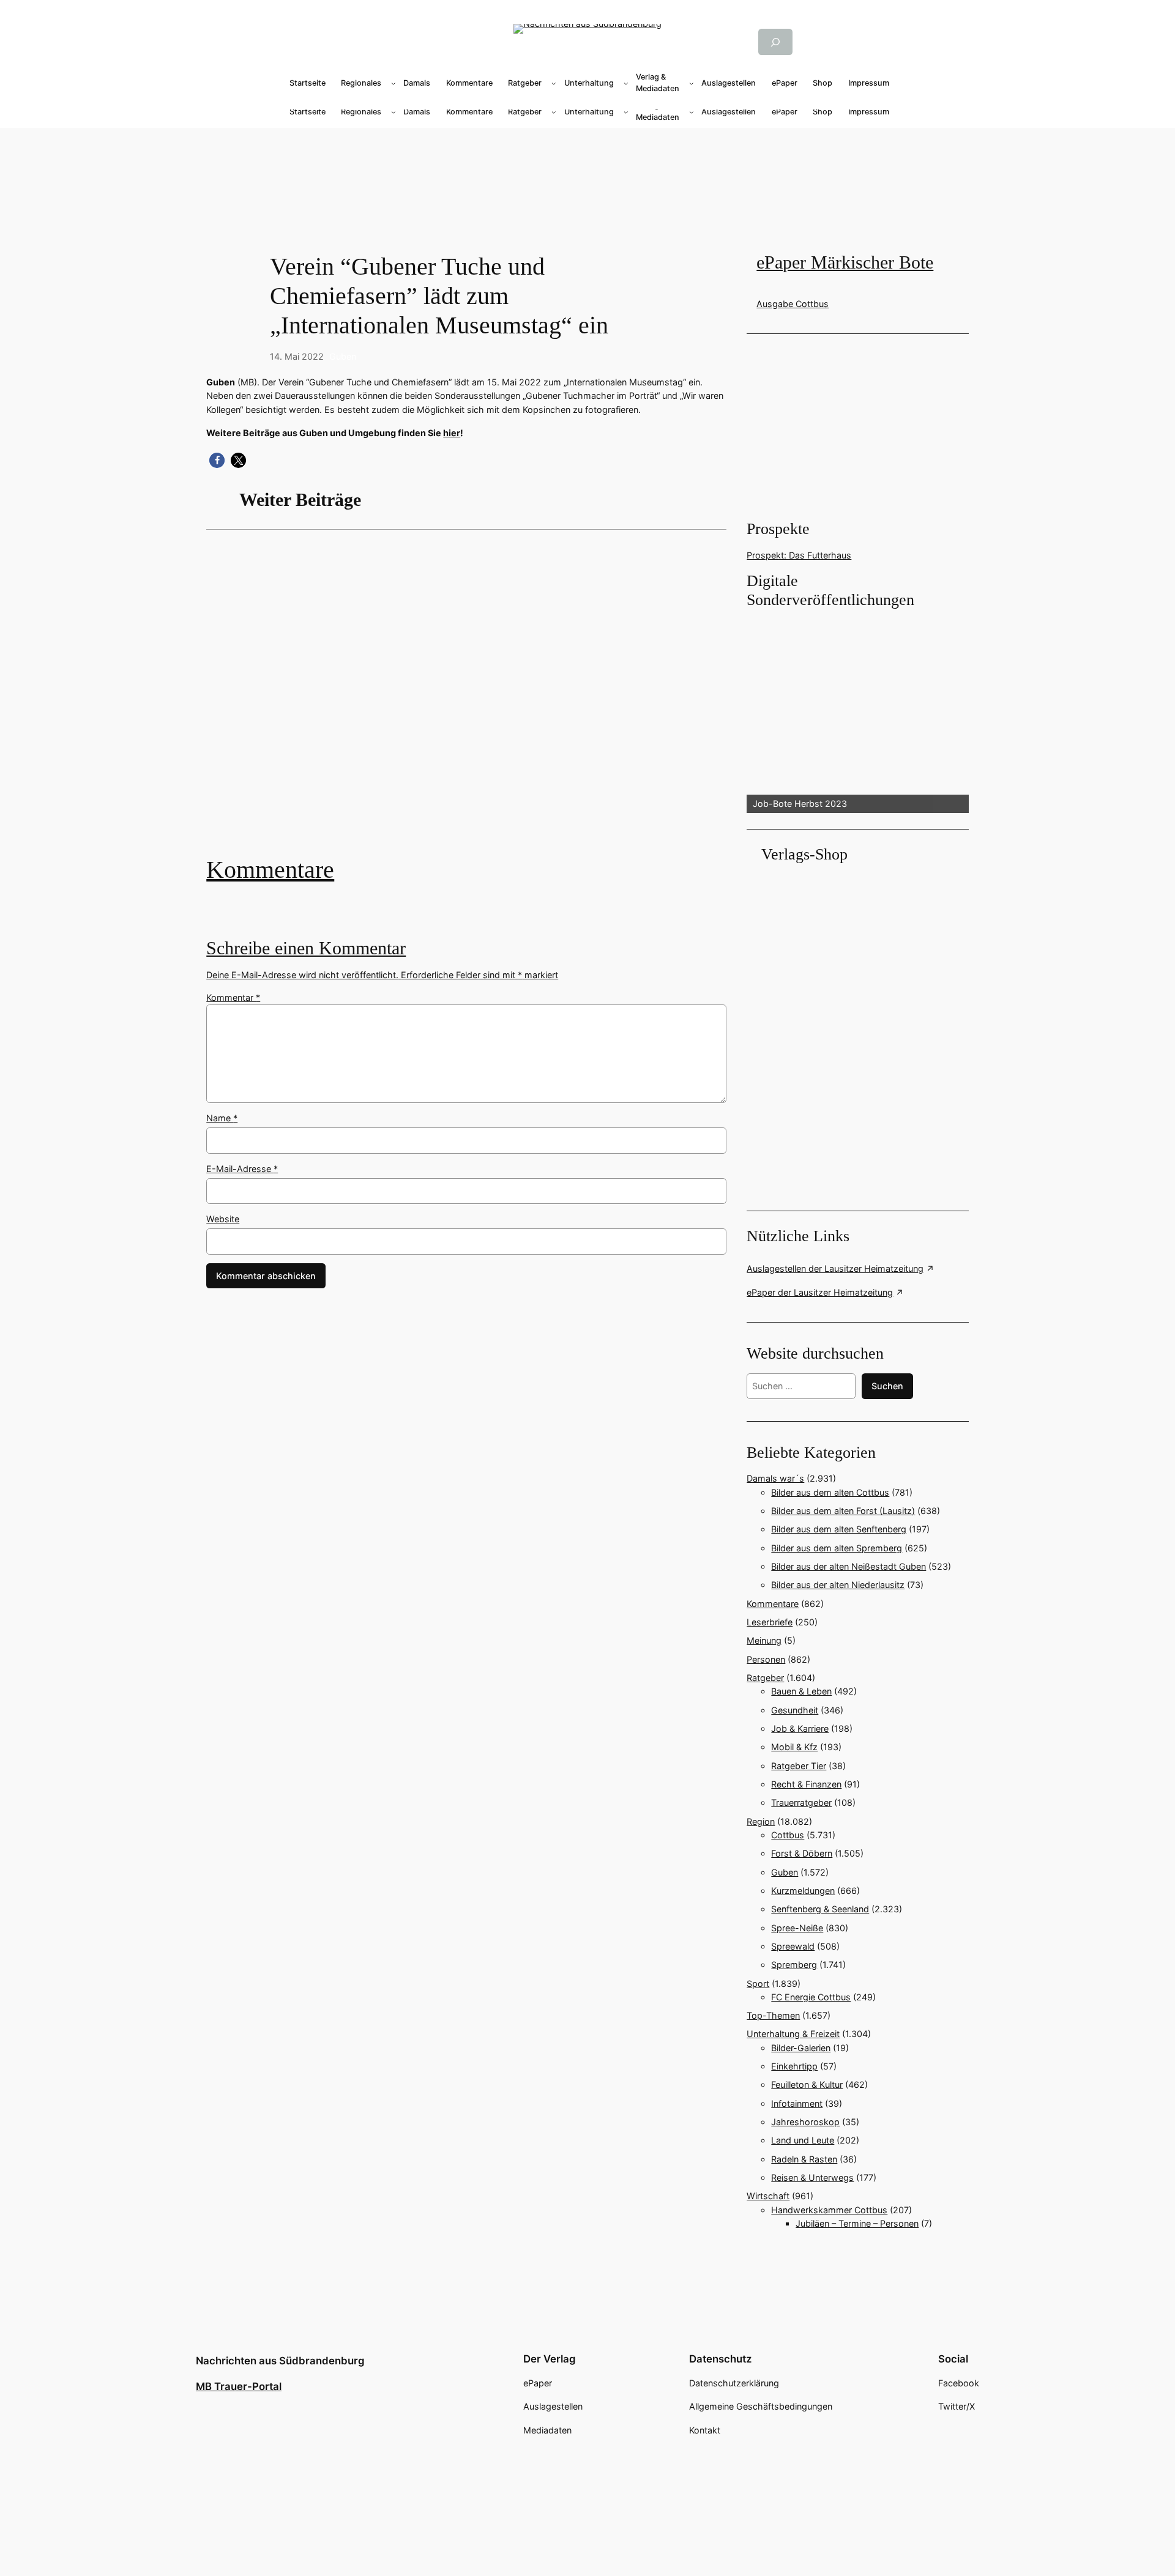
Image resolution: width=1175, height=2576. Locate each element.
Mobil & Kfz (794, 1747)
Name (222, 1118)
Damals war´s (775, 1478)
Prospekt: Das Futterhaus (799, 555)
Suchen (887, 1386)
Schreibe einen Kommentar (306, 948)
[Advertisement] (472, 702)
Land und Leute (803, 2140)
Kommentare (270, 870)
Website (223, 1219)
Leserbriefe (770, 1622)
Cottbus (788, 1835)
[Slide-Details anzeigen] (857, 712)
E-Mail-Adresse (242, 1169)
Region (761, 1821)
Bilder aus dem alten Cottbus (830, 1492)
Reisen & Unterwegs (812, 2177)
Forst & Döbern (802, 1853)
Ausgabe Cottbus (793, 304)
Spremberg (794, 1965)
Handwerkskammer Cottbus (829, 2210)
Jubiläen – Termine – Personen (857, 2223)
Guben (343, 356)
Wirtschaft (768, 2196)
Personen (766, 1659)
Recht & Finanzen (806, 1784)
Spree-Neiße (797, 1928)
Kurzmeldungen (803, 1891)
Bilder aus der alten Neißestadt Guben (849, 1566)
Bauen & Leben (801, 1691)
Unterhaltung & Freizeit (793, 2034)
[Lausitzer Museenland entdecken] (466, 702)
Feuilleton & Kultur (807, 2084)
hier (452, 433)
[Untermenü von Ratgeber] (554, 83)
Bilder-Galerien (801, 2048)
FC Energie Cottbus (811, 1997)
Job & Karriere (800, 1728)
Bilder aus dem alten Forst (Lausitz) (843, 1511)
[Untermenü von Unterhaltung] (626, 83)
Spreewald (793, 1946)
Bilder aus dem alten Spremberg (837, 1548)
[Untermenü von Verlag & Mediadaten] (692, 83)
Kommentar (233, 997)
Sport (758, 1984)
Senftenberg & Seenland (820, 1909)
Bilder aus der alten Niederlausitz (838, 1585)
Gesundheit (795, 1710)
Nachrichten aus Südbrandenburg (280, 2361)
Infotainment (797, 2103)
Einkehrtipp (794, 2066)
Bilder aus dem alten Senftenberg (839, 1529)
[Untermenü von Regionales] (394, 83)
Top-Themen (773, 2015)
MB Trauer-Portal (239, 2386)
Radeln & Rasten (804, 2159)
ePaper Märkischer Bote (845, 262)
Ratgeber (765, 1678)
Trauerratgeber (801, 1802)
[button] (217, 460)
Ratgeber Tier (799, 1766)
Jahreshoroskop (805, 2122)
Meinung (764, 1640)
